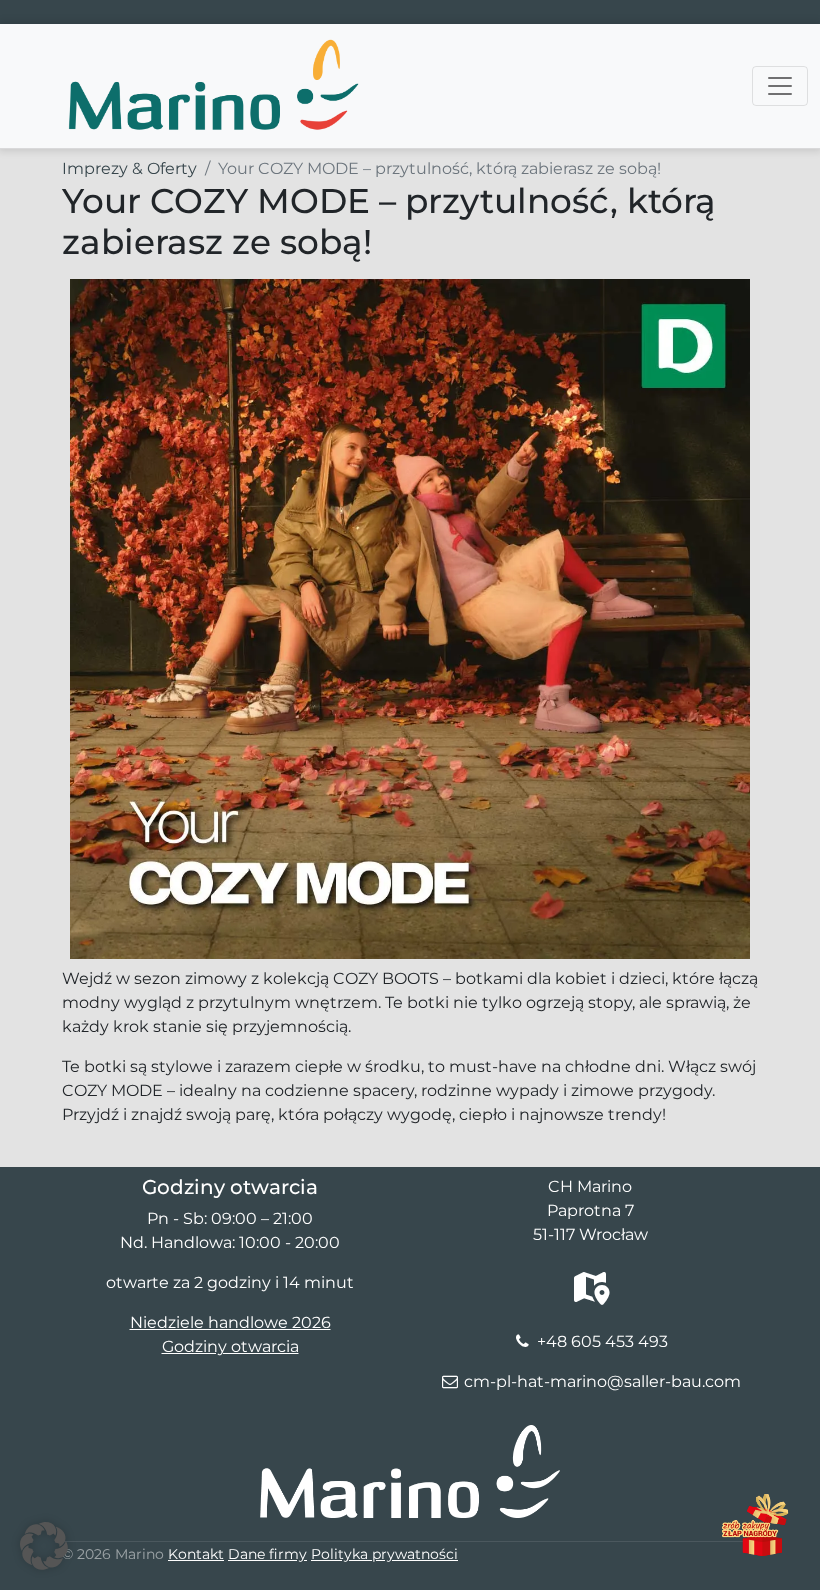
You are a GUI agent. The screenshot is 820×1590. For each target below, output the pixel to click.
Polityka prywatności (384, 1554)
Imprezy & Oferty (129, 168)
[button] (44, 1546)
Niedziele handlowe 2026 (230, 1322)
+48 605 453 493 (602, 1341)
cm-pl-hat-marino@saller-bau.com (602, 1381)
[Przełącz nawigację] (780, 86)
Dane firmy (267, 1554)
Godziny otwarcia (230, 1346)
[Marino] (212, 49)
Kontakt (196, 1554)
